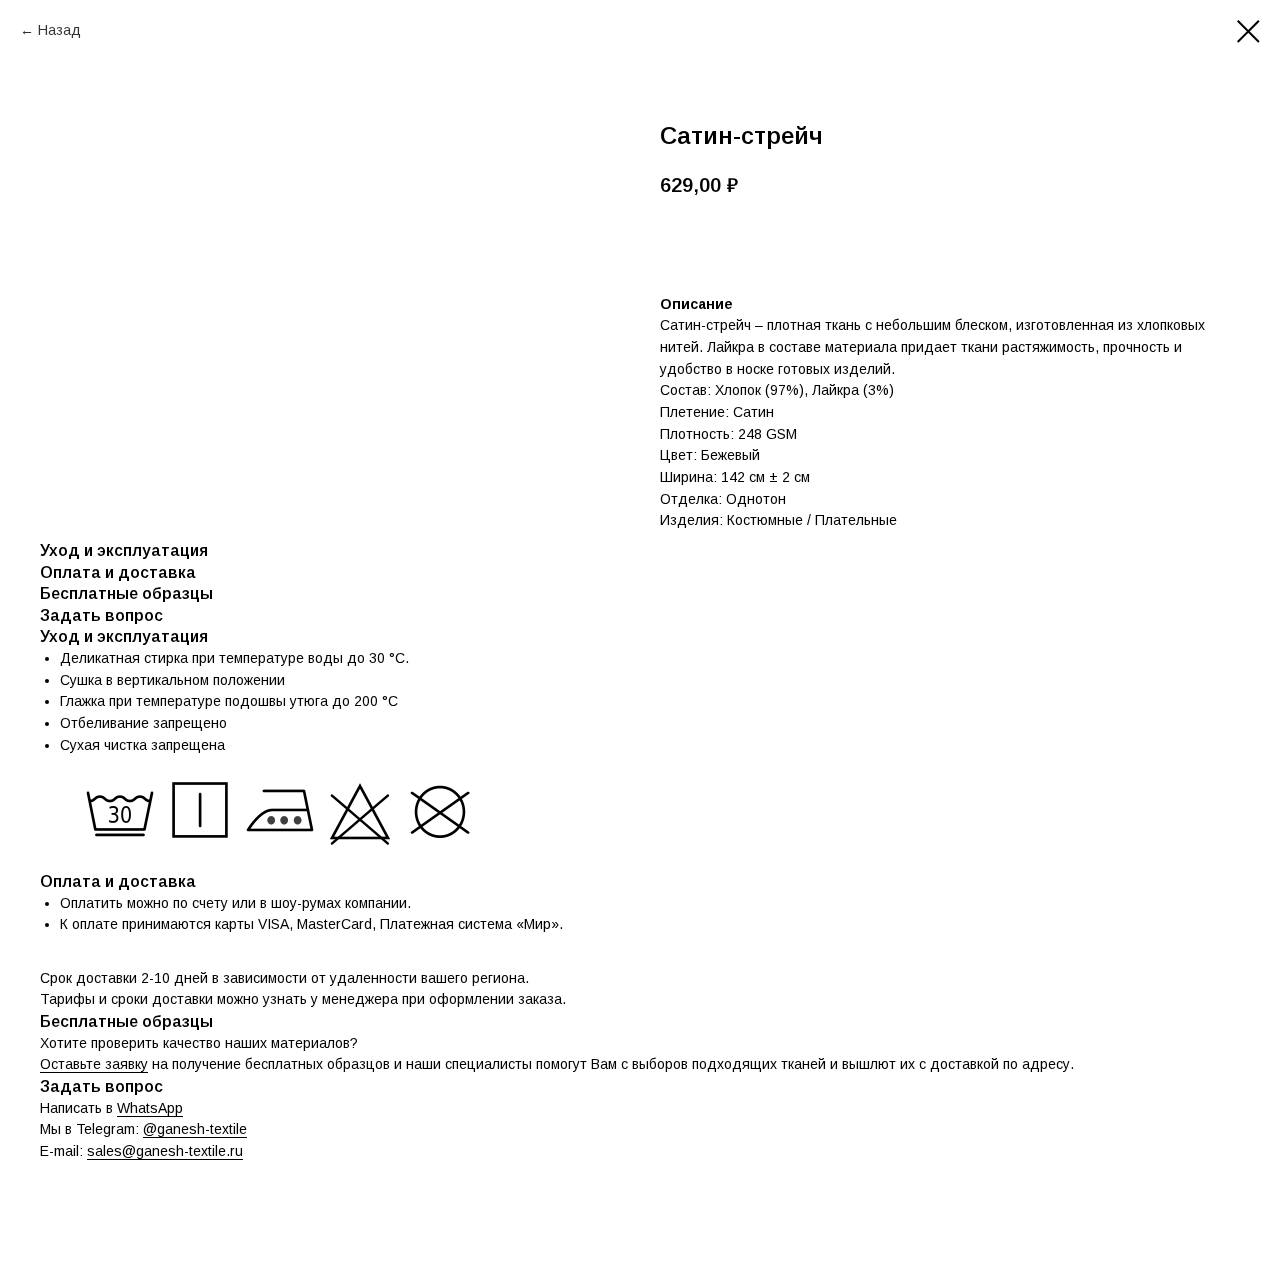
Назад (59, 30)
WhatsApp (150, 1108)
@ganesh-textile (195, 1129)
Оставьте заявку (94, 1064)
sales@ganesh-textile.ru (165, 1151)
